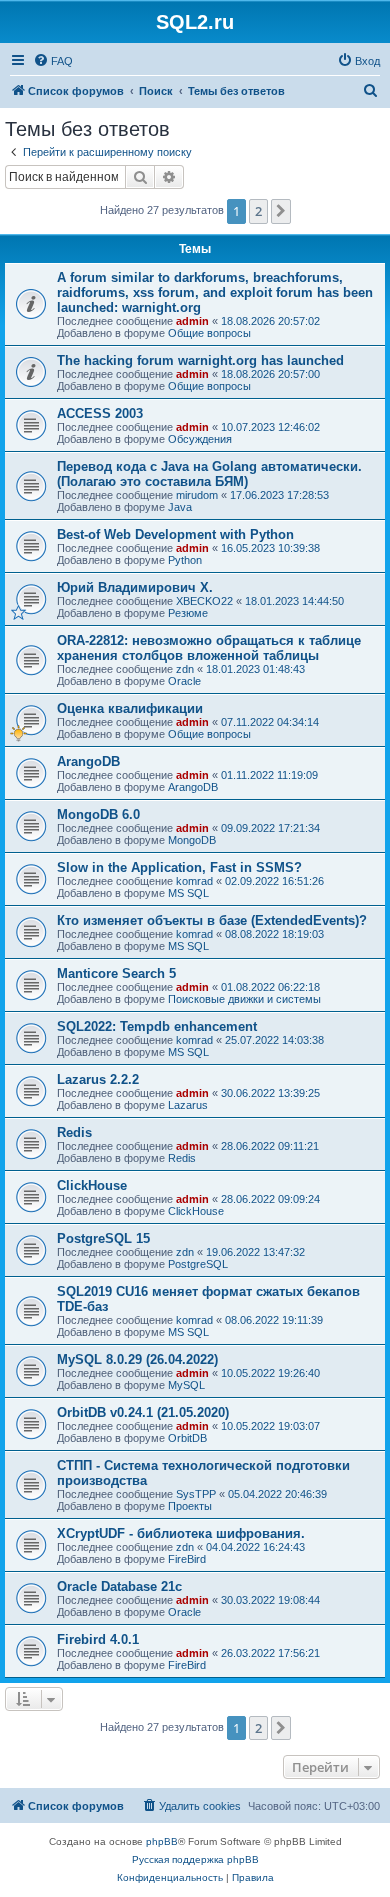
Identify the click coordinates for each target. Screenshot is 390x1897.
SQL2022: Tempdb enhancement (157, 1026)
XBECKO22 (204, 601)
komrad (194, 881)
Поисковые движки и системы (244, 999)
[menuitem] (53, 61)
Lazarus (188, 1105)
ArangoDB (88, 761)
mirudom (197, 495)
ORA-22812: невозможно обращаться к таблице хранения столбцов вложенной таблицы (209, 648)
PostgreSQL (198, 1264)
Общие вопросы (209, 333)
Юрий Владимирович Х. (135, 587)
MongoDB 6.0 (98, 814)
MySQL (186, 1385)
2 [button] (258, 211)
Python (185, 560)
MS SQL (188, 893)
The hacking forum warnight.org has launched (200, 360)
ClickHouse (92, 1185)
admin (192, 321)
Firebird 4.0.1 (98, 1639)
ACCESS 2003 (100, 413)
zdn (185, 669)
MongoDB (192, 840)
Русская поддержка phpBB (195, 1859)
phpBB (162, 1841)
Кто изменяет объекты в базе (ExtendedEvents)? (212, 920)
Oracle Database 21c (119, 1586)
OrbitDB (187, 1438)
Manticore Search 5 (116, 973)
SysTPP (196, 1494)
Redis (74, 1132)
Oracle (184, 681)
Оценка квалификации (130, 708)
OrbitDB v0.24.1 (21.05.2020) (143, 1412)
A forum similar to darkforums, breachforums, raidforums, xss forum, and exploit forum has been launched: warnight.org (215, 292)
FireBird (187, 1559)
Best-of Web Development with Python (175, 534)
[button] (281, 211)
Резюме (188, 613)
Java (180, 507)
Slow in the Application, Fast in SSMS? (179, 867)
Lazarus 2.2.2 (98, 1079)
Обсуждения (200, 439)
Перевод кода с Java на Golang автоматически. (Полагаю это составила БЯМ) (209, 474)
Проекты (190, 1506)
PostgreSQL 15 (103, 1238)
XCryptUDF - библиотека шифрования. (181, 1533)
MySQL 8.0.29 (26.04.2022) (137, 1359)
